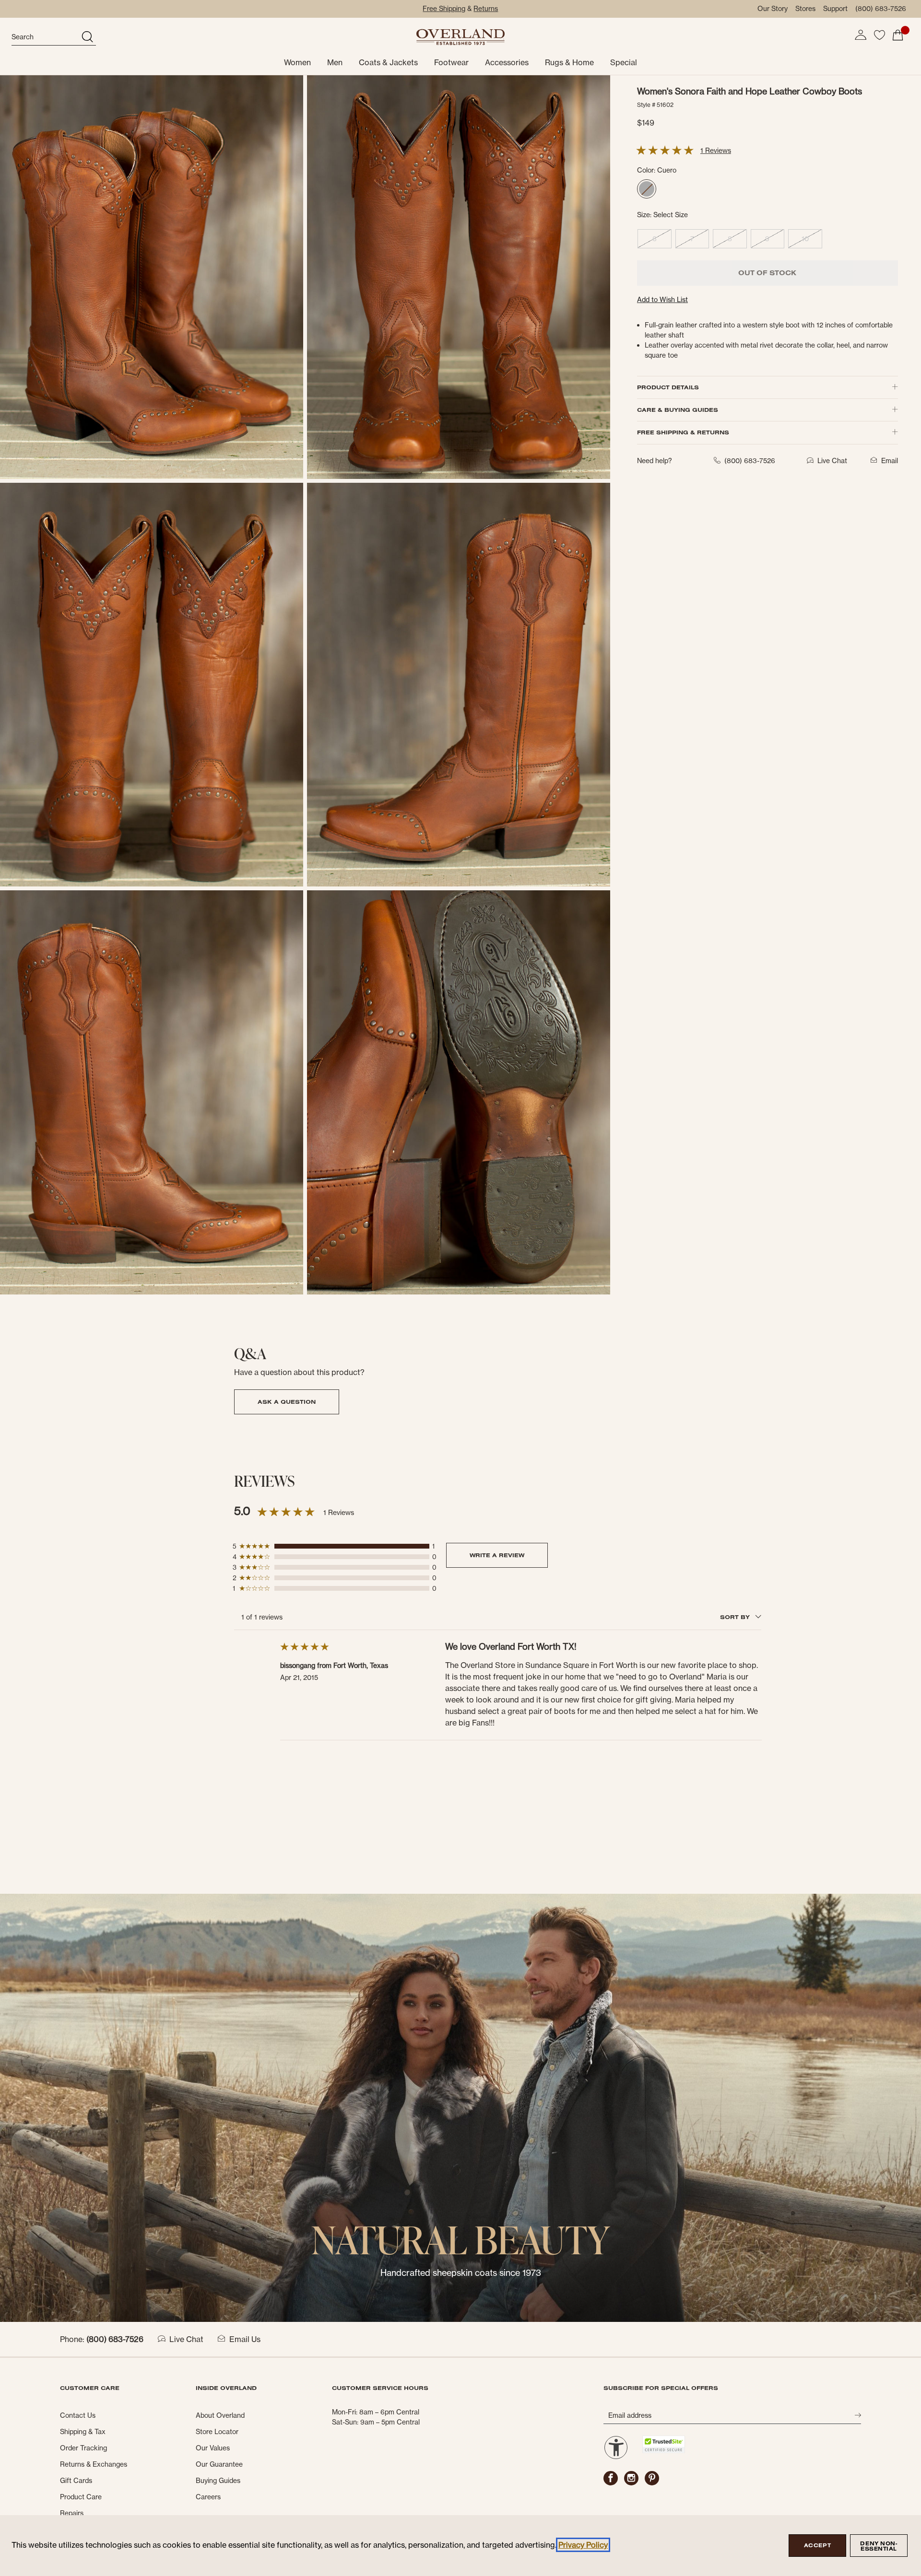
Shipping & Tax (83, 2432)
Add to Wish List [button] (662, 300)
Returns (486, 9)
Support (835, 9)
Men (335, 62)
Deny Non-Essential (879, 2546)
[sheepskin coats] (460, 2107)
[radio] (647, 189)
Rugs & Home (569, 62)
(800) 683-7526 (881, 9)
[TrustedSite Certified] (663, 2444)
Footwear (451, 62)
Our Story (773, 9)
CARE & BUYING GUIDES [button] (678, 410)
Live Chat (186, 2339)
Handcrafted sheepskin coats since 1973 (461, 2273)
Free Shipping (444, 9)
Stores (805, 9)
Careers (208, 2497)
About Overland (220, 2415)
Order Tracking (83, 2448)
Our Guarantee (219, 2464)
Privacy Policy (583, 2545)
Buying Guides (218, 2481)
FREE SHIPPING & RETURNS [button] (683, 432)
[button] (861, 35)
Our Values (213, 2448)
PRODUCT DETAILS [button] (668, 387)
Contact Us (78, 2415)
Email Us (245, 2339)
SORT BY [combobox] (736, 1617)
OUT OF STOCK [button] (767, 273)
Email (890, 461)
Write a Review (497, 1555)
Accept (817, 2545)
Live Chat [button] (832, 461)
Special (624, 62)
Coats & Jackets (388, 62)
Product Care (81, 2497)
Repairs (72, 2513)
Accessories (507, 62)
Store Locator (217, 2432)
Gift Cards (76, 2481)
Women (297, 62)
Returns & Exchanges (94, 2464)
